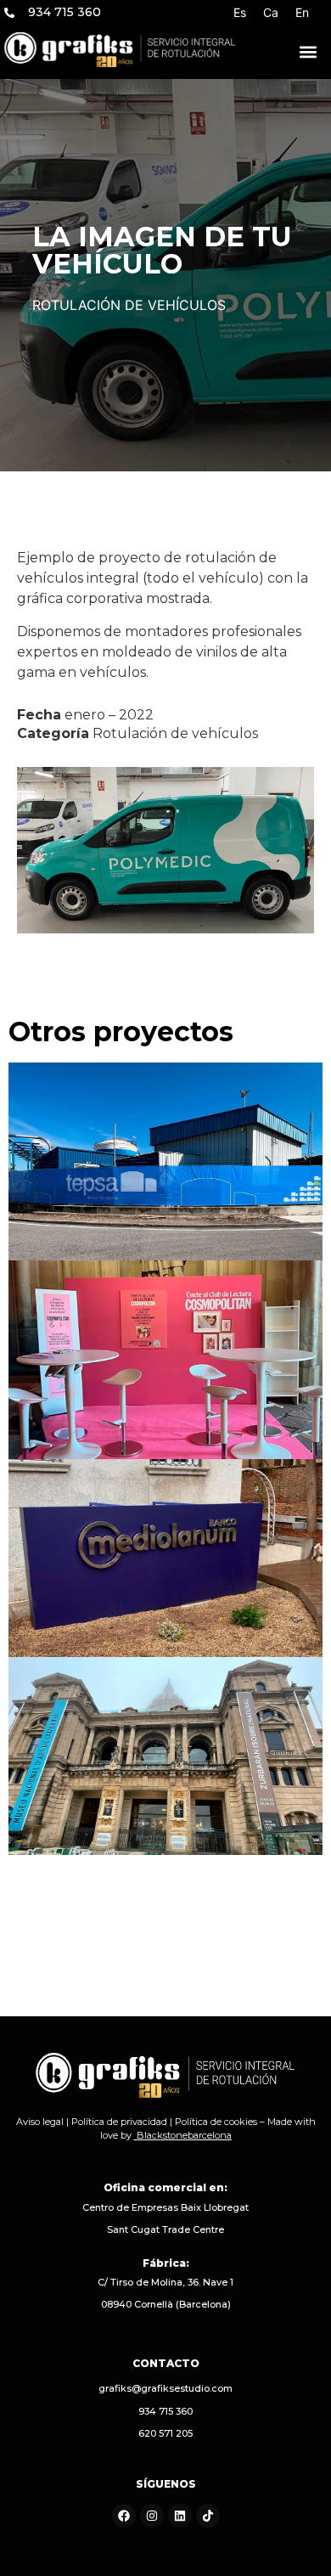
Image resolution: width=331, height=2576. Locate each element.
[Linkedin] (180, 2516)
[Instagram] (152, 2516)
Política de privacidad (119, 2122)
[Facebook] (124, 2516)
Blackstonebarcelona (184, 2135)
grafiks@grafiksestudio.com (165, 2388)
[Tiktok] (208, 2516)
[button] (308, 52)
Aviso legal (40, 2122)
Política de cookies (216, 2122)
